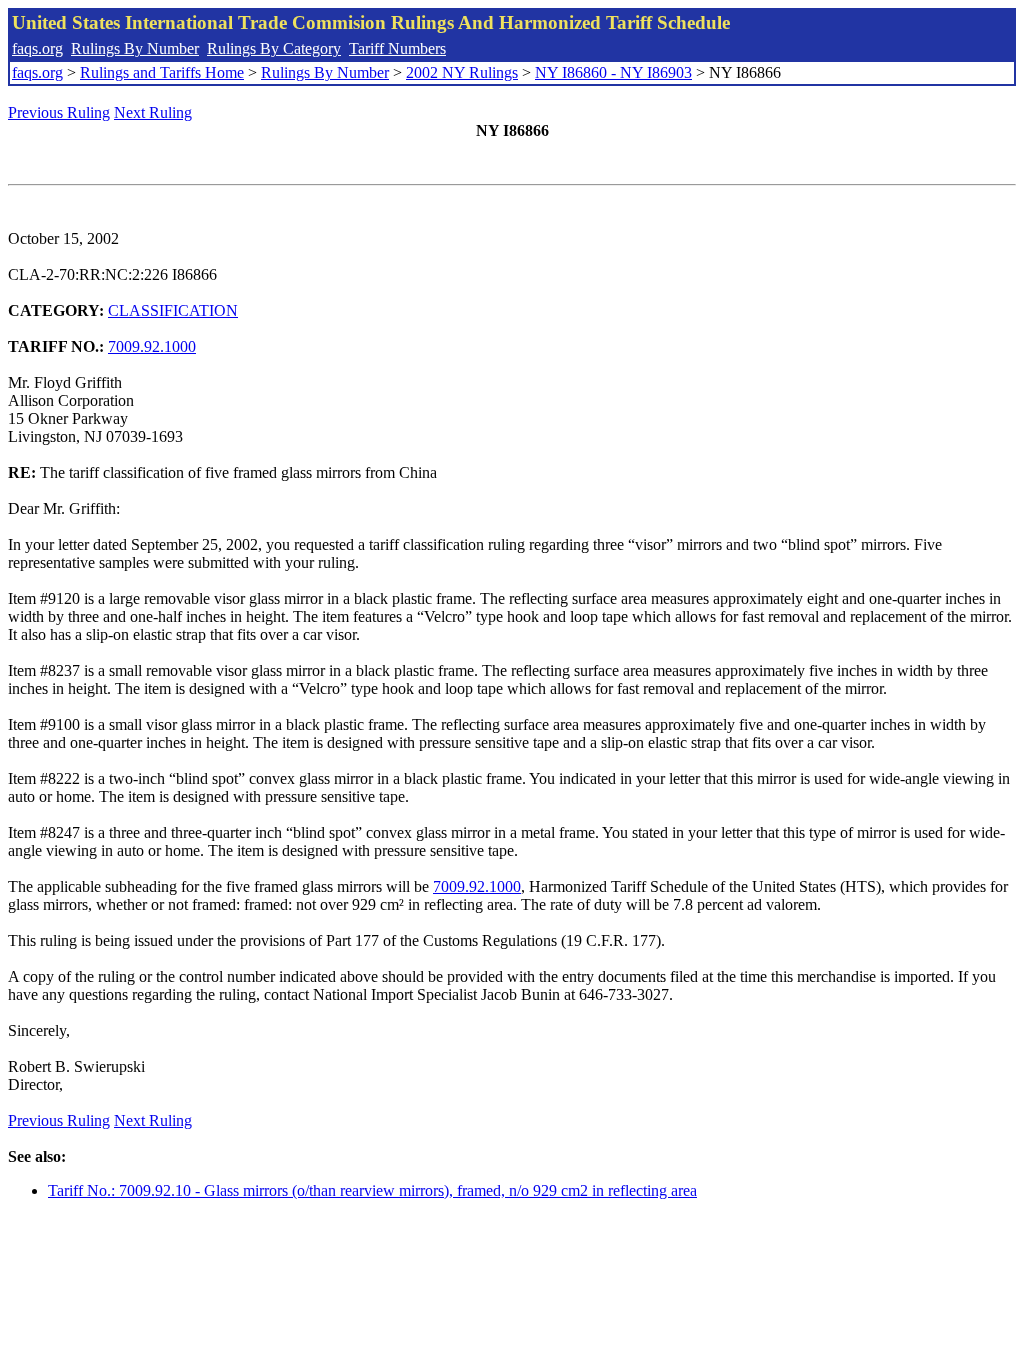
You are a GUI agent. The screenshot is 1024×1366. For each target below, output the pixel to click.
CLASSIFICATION (173, 310)
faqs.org (37, 48)
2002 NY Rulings (462, 72)
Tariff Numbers (397, 48)
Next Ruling (153, 112)
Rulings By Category (274, 48)
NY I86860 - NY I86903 (613, 72)
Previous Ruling (59, 112)
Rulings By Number (135, 48)
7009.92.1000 (152, 346)
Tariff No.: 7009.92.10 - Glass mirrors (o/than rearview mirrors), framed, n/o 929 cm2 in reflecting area (372, 1190)
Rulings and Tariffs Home (162, 72)
